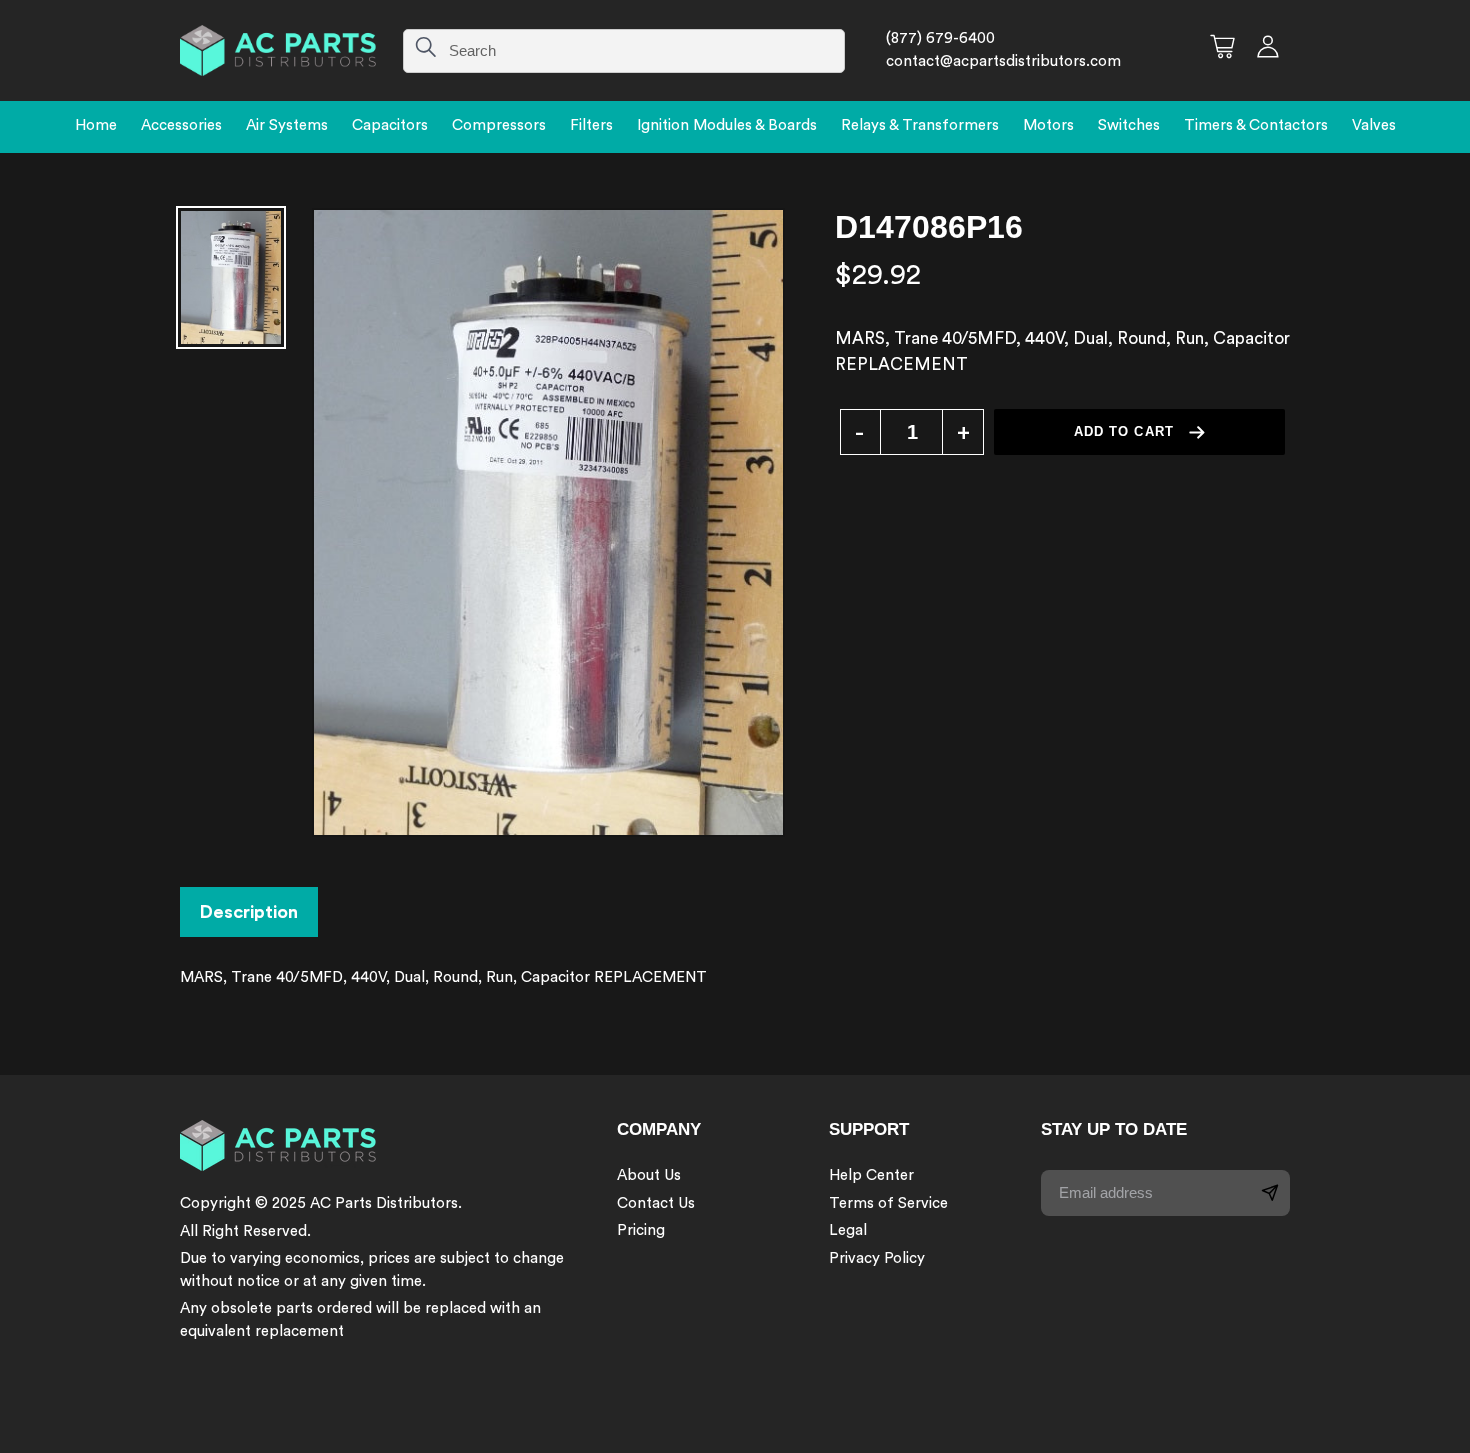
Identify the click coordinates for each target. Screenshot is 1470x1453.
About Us (649, 1175)
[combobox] (624, 51)
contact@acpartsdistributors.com (1003, 61)
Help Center (871, 1175)
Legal (848, 1230)
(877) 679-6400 (940, 38)
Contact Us (656, 1203)
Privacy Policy (877, 1258)
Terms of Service (888, 1203)
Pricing (641, 1230)
